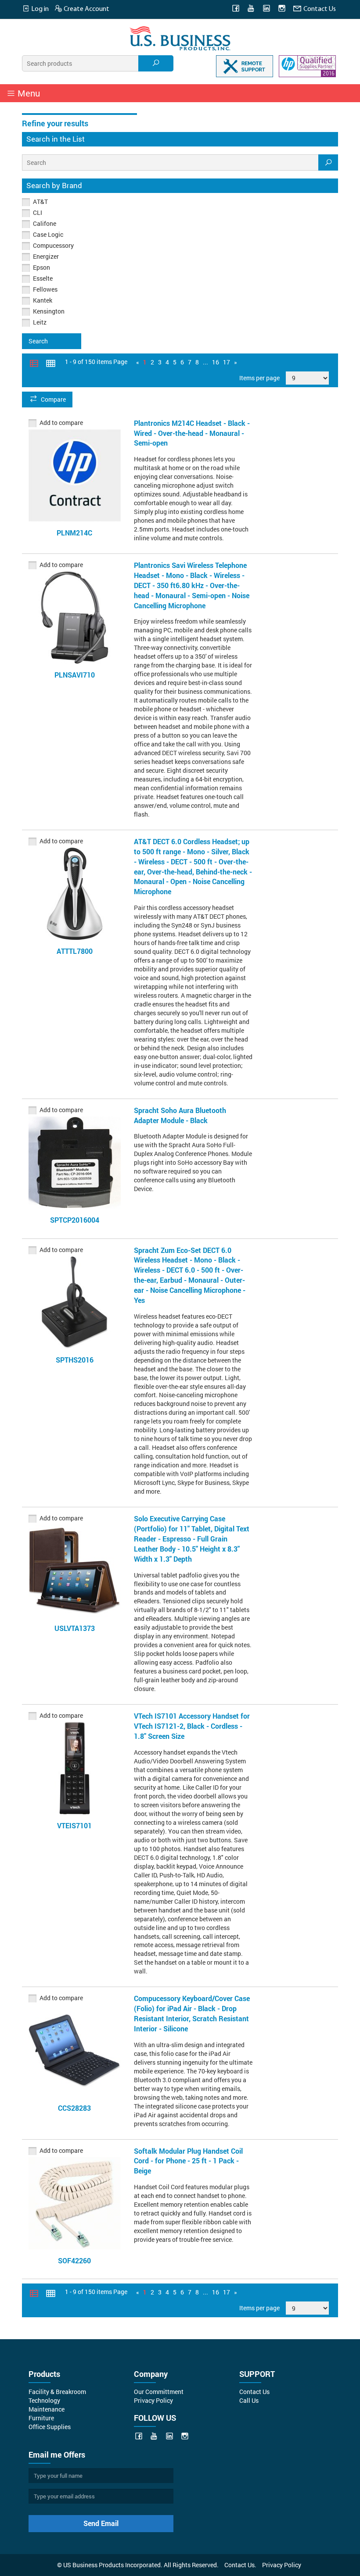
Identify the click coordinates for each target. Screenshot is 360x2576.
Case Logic (48, 234)
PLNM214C (74, 533)
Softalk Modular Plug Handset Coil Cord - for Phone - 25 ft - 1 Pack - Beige (188, 2161)
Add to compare (61, 423)
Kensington (49, 311)
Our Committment (159, 2392)
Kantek (43, 300)
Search (38, 341)
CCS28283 (74, 2108)
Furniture (41, 2418)
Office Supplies (50, 2427)
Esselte (43, 278)
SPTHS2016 (75, 1360)
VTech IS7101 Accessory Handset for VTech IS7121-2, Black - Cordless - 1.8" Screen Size (192, 1726)
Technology (44, 2400)
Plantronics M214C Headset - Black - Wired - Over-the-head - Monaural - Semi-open (192, 433)
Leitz (40, 322)
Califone (45, 223)
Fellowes (45, 289)
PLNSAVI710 (75, 675)
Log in (39, 9)
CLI (38, 212)
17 (227, 362)
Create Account (86, 9)
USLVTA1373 (75, 1628)
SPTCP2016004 (75, 1220)
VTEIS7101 (74, 1825)
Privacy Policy (153, 2400)
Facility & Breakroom (57, 2392)
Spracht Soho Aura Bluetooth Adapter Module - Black (180, 1115)
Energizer (46, 256)
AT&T (40, 202)
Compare (53, 399)
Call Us (249, 2400)
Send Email (101, 2523)
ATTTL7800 (75, 951)
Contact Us (319, 9)
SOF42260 (74, 2260)
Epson (41, 267)
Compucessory (53, 245)
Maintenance (47, 2409)
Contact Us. (240, 2565)
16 (216, 362)
